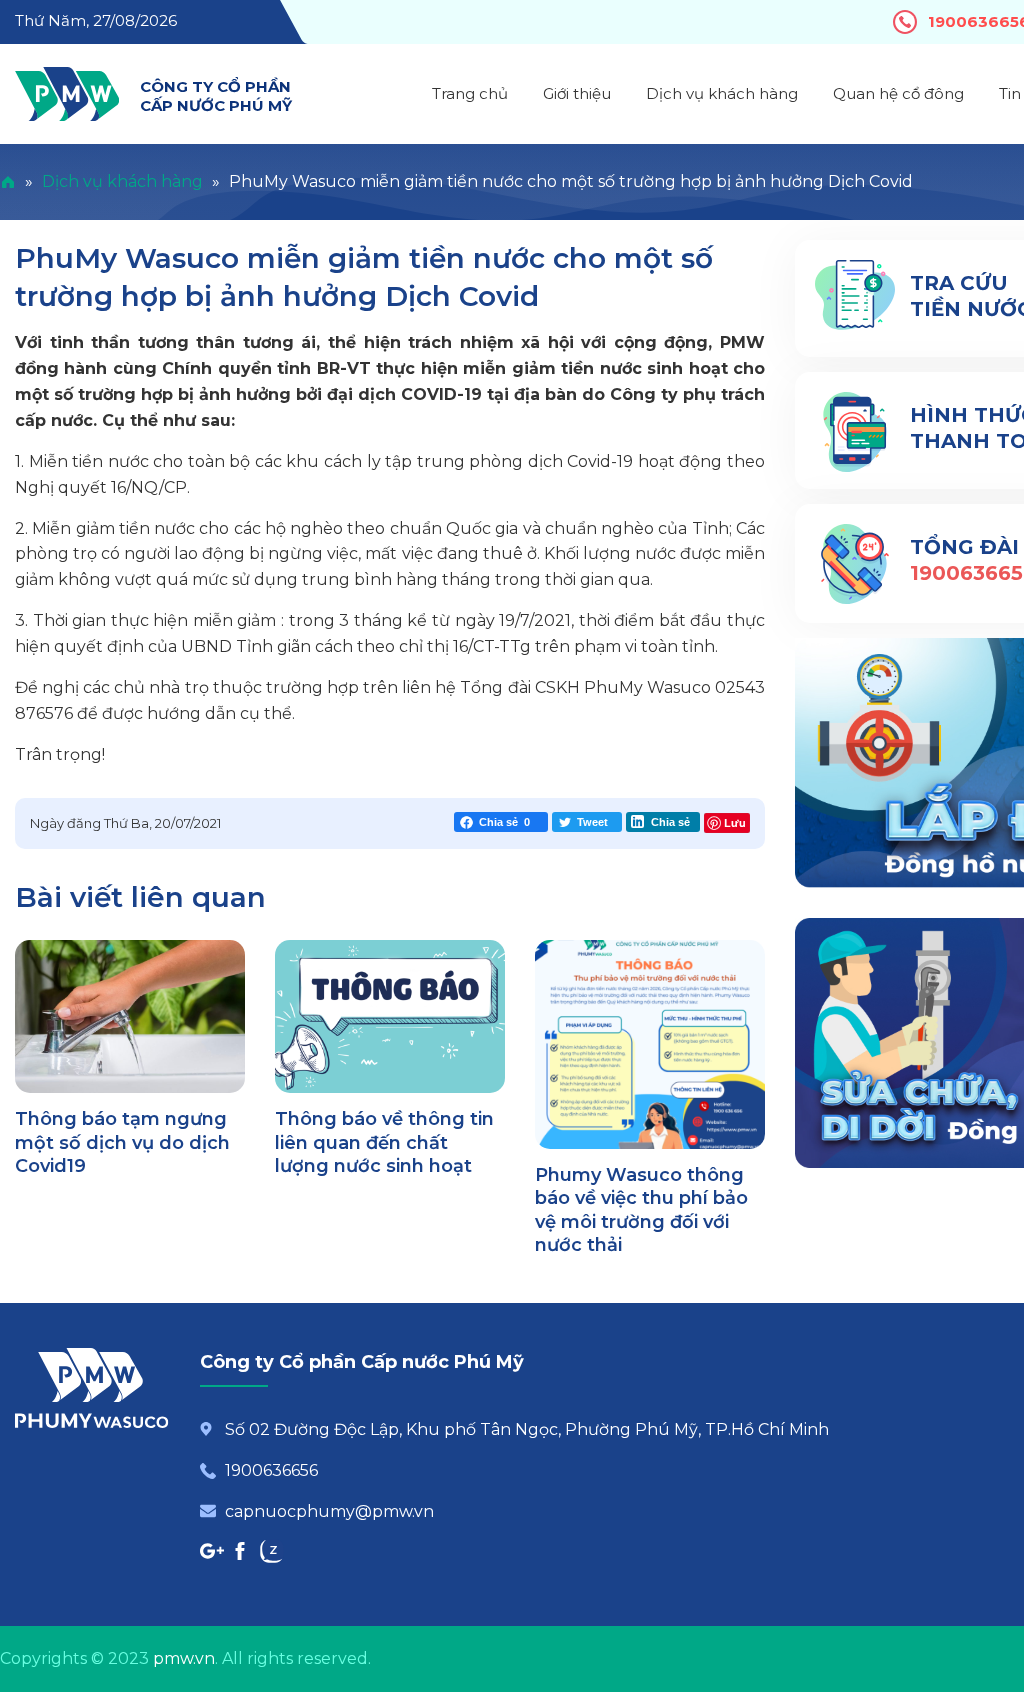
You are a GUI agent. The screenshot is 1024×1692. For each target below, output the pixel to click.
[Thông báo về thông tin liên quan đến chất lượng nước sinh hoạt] (390, 1016)
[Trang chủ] (8, 181)
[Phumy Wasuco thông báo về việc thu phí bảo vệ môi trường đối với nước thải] (650, 1044)
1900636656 (271, 1470)
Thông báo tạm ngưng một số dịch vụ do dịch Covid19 (122, 1142)
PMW (67, 94)
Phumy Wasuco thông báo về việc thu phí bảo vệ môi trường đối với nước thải (641, 1210)
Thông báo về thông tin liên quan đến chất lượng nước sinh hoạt (384, 1142)
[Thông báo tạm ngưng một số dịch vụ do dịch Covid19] (130, 1016)
